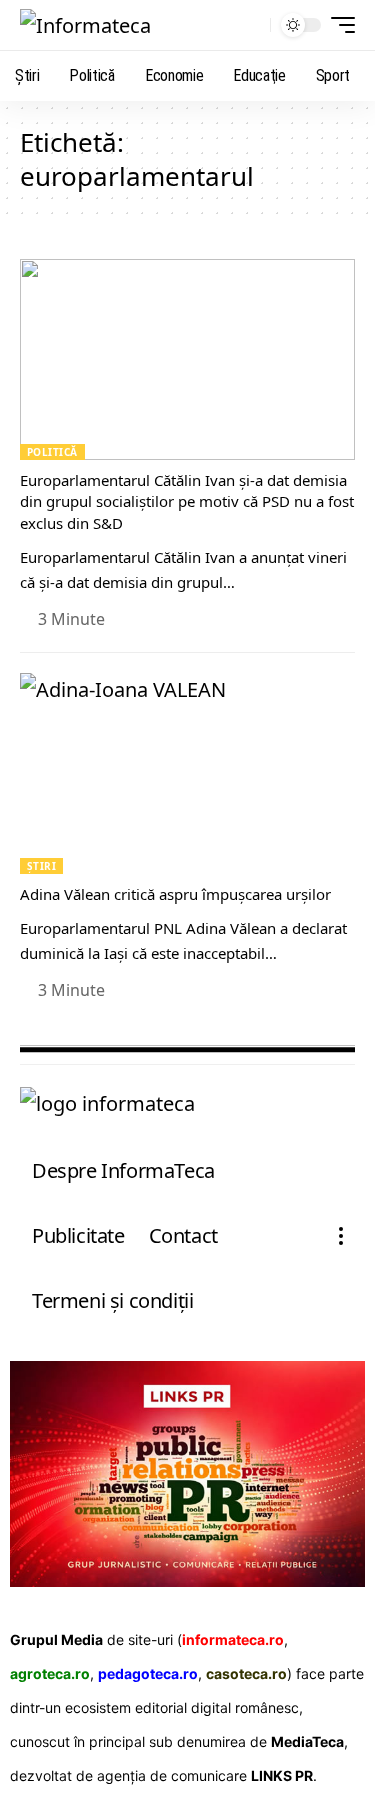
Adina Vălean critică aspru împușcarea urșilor (175, 894)
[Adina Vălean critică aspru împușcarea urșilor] (187, 773)
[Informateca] (85, 25)
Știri (41, 866)
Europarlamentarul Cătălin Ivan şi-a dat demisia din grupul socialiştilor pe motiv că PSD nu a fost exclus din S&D (187, 502)
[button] (250, 25)
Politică (52, 452)
